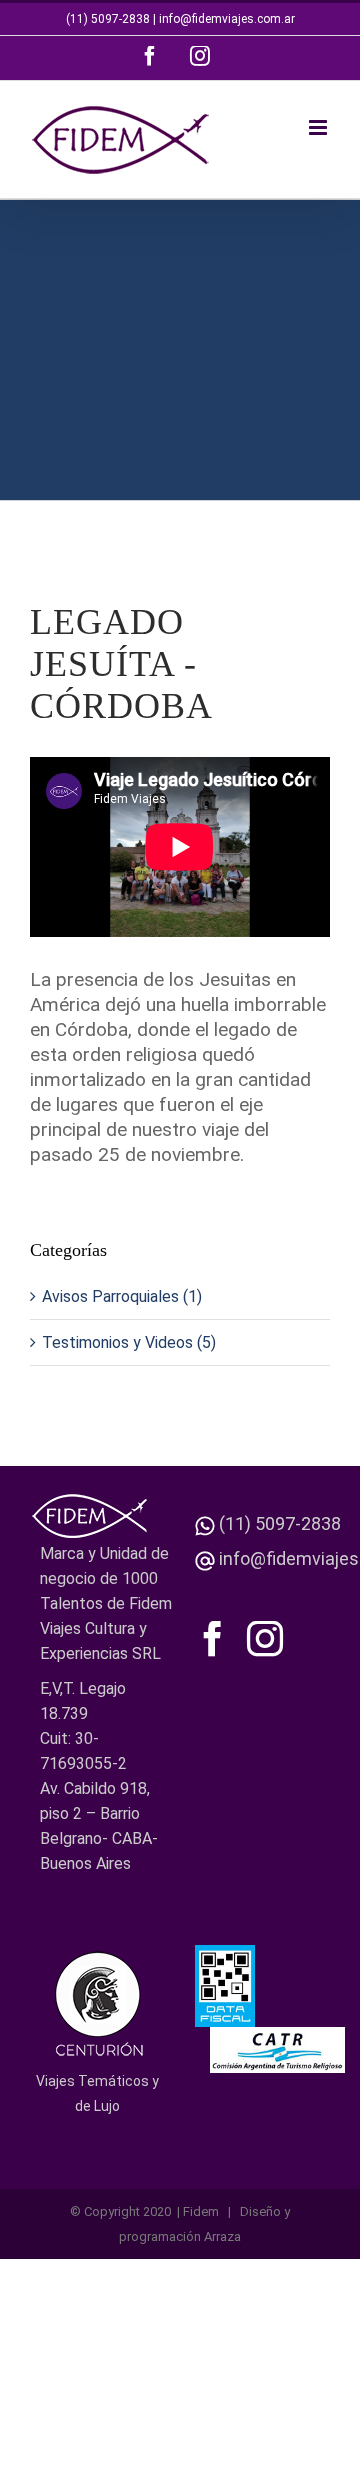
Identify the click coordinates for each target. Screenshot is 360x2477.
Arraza (222, 2236)
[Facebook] (213, 1639)
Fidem (201, 2211)
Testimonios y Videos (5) (129, 1342)
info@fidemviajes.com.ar (227, 19)
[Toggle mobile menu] (319, 127)
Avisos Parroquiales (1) (122, 1296)
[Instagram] (265, 1639)
